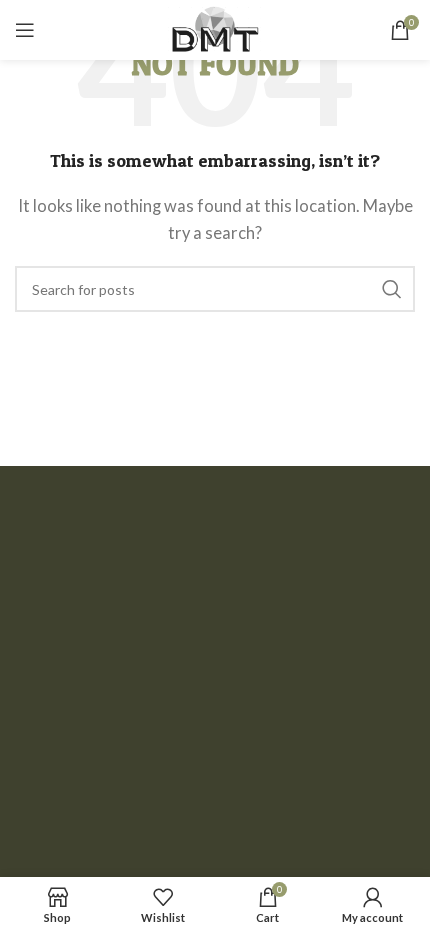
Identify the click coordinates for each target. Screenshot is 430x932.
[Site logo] (214, 28)
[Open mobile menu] (25, 30)
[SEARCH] (392, 289)
